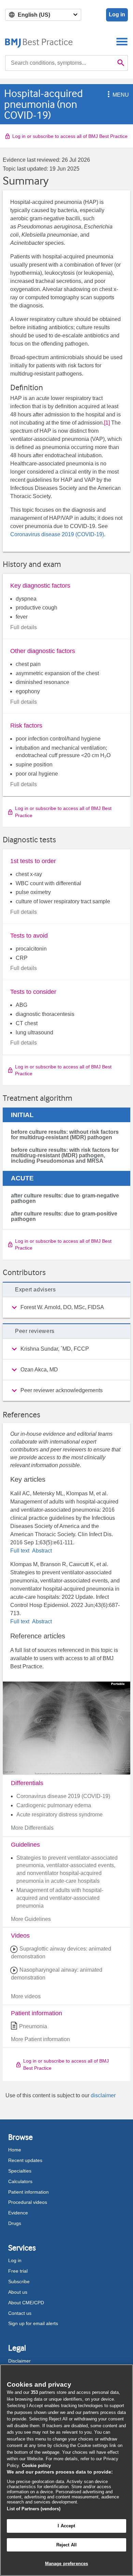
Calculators (20, 2181)
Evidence (18, 2213)
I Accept (66, 2526)
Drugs (15, 2223)
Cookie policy (36, 2466)
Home (15, 2150)
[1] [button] (107, 423)
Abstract (41, 1551)
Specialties (20, 2171)
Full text (20, 1551)
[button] (107, 95)
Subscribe (19, 2281)
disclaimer (103, 2095)
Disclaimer (19, 2361)
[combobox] (60, 63)
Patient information (28, 2192)
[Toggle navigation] (122, 41)
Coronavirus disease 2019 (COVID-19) (57, 534)
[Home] (39, 41)
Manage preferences (66, 2564)
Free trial (18, 2271)
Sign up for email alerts (33, 2323)
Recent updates (25, 2160)
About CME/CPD (26, 2303)
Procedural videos (28, 2202)
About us (18, 2292)
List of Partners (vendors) (34, 2509)
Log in (117, 14)
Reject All (66, 2545)
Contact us (20, 2313)
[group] (66, 1307)
